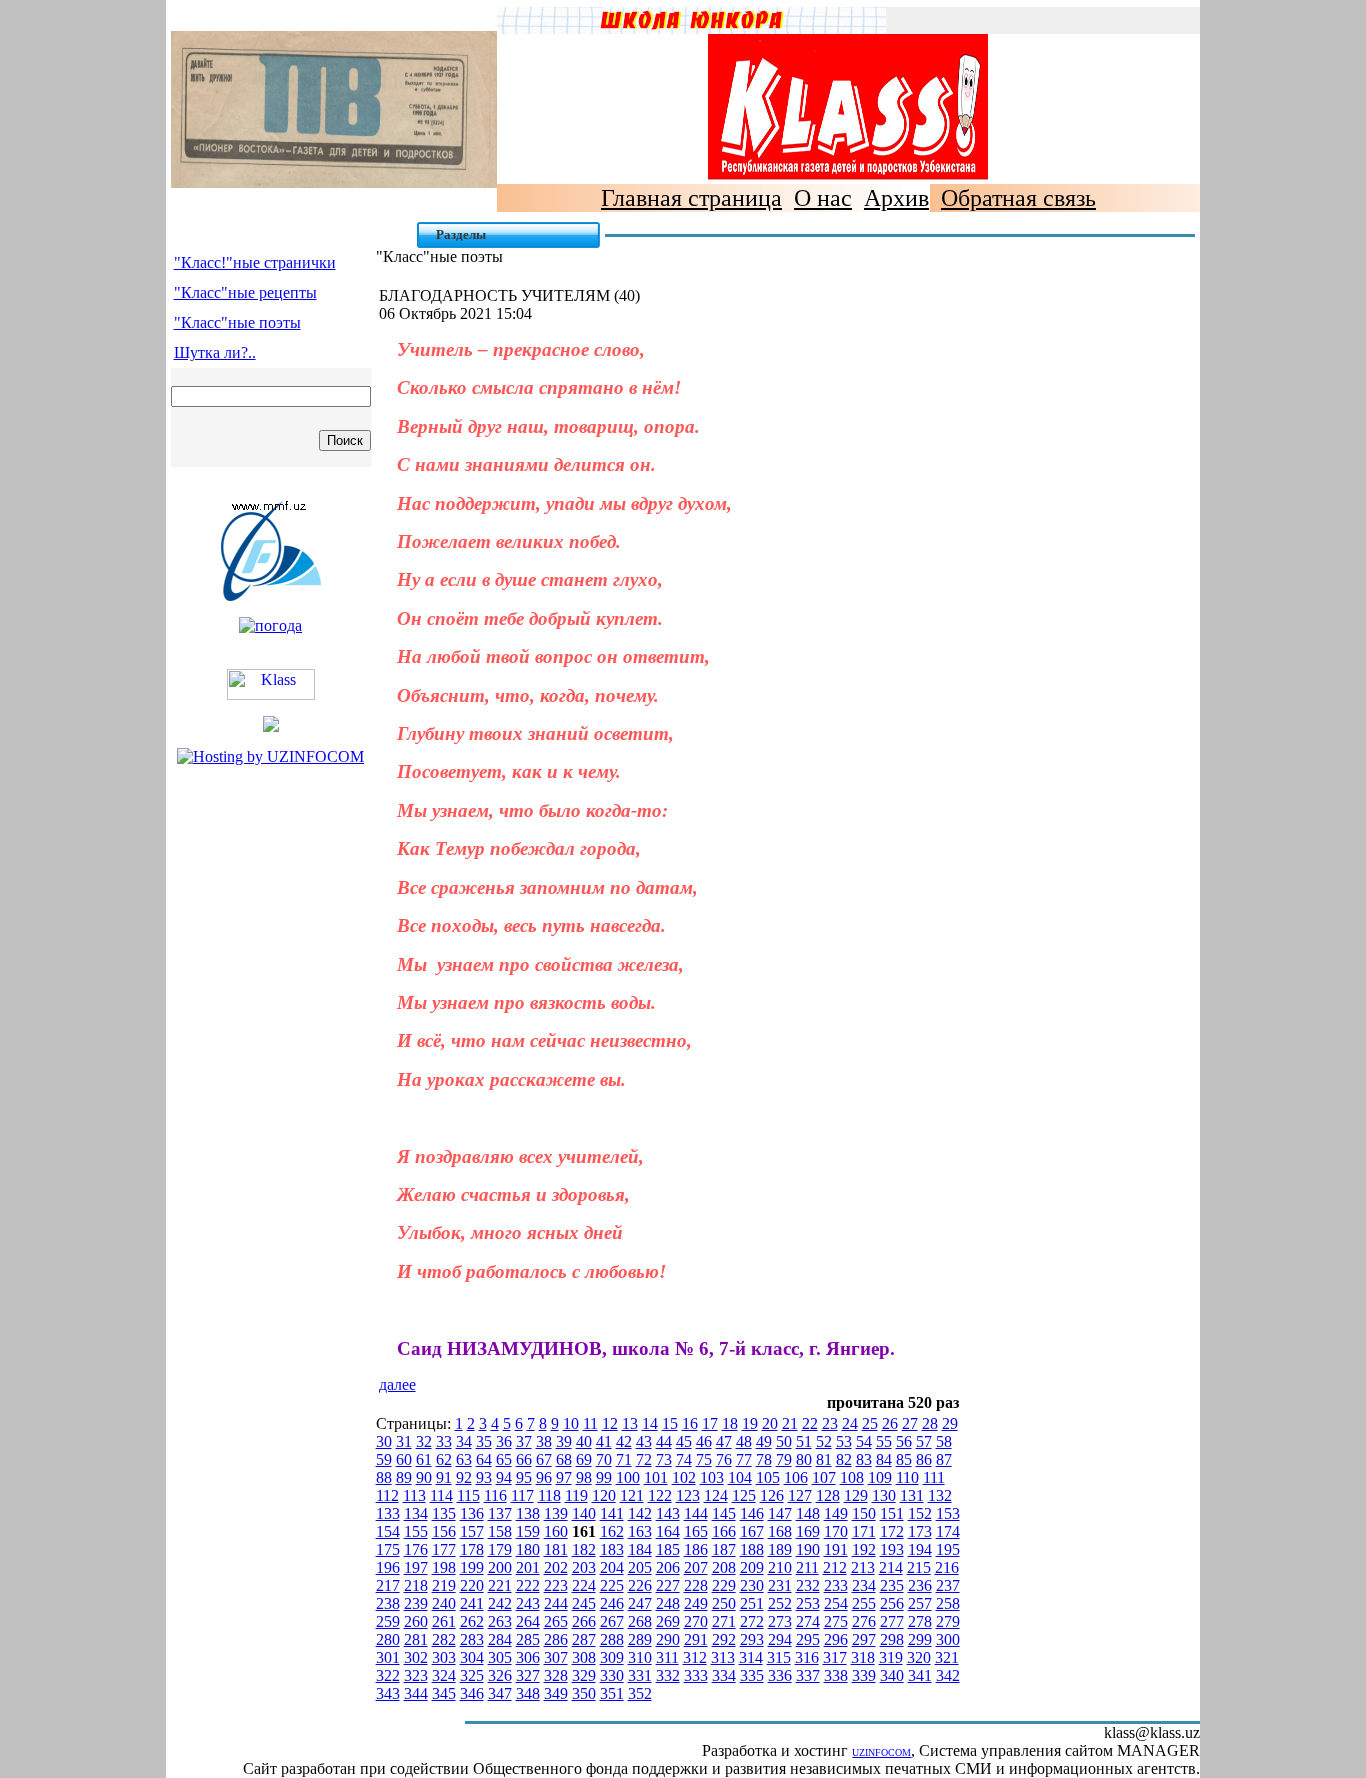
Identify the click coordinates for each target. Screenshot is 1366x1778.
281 (416, 1639)
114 (441, 1495)
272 (752, 1621)
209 (752, 1567)
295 (808, 1639)
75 (704, 1459)
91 (444, 1477)
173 (920, 1531)
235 (892, 1585)
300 (948, 1639)
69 (584, 1459)
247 (640, 1603)
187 (724, 1549)
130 (884, 1495)
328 (556, 1675)
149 (836, 1513)
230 (752, 1585)
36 (504, 1441)
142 (640, 1513)
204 (612, 1567)
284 (500, 1639)
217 (388, 1585)
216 (947, 1567)
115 (468, 1495)
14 (650, 1423)
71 (624, 1459)
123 (688, 1495)
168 (780, 1531)
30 (384, 1441)
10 (571, 1423)
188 (752, 1549)
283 (472, 1639)
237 (948, 1585)
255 (864, 1603)
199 (472, 1567)
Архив (896, 198)
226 (640, 1585)
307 (556, 1657)
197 (416, 1567)
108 (852, 1477)
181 (556, 1549)
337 (808, 1675)
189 (780, 1549)
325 (472, 1675)
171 (864, 1531)
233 (836, 1585)
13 (630, 1423)
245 (584, 1603)
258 (948, 1603)
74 (684, 1459)
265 (556, 1621)
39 (564, 1441)
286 (556, 1639)
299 (920, 1639)
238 (388, 1603)
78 (764, 1459)
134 (416, 1513)
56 (904, 1441)
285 (528, 1639)
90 (424, 1477)
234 (864, 1585)
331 (640, 1675)
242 (500, 1603)
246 (612, 1603)
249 (696, 1603)
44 (664, 1441)
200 (500, 1567)
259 (388, 1621)
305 (500, 1657)
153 (948, 1513)
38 (544, 1441)
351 (612, 1693)
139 (556, 1513)
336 (780, 1675)
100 (628, 1477)
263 (500, 1621)
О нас (823, 198)
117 (522, 1495)
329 (584, 1675)
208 (724, 1567)
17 (710, 1423)
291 (696, 1639)
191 (836, 1549)
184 (640, 1549)
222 (528, 1585)
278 (920, 1621)
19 (750, 1423)
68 (564, 1459)
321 (947, 1657)
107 (824, 1477)
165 (696, 1531)
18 (730, 1423)
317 (835, 1657)
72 (644, 1459)
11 (590, 1423)
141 (612, 1513)
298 (892, 1639)
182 (584, 1549)
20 (770, 1423)
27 (910, 1423)
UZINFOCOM (881, 1752)
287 (584, 1639)
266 (584, 1621)
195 (948, 1549)
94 (504, 1477)
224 (584, 1585)
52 (824, 1441)
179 (500, 1549)
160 (556, 1531)
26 (890, 1423)
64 (484, 1459)
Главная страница (691, 198)
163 (640, 1531)
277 (892, 1621)
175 (388, 1549)
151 (892, 1513)
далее (397, 1384)
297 (864, 1639)
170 (836, 1531)
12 (610, 1423)
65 (504, 1459)
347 (500, 1693)
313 (723, 1657)
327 (528, 1675)
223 (556, 1585)
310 (640, 1657)
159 (528, 1531)
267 (612, 1621)
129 (856, 1495)
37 (524, 1441)
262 (472, 1621)
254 (836, 1603)
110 (907, 1477)
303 (444, 1657)
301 (388, 1657)
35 (484, 1441)
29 (950, 1423)
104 (740, 1477)
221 (500, 1585)
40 (584, 1441)
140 (584, 1513)
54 (864, 1441)
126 (772, 1495)
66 (524, 1459)
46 (704, 1441)
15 (670, 1423)
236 (920, 1585)
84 (884, 1459)
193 (892, 1549)
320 (919, 1657)
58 (944, 1441)
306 (528, 1657)
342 (948, 1675)
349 (556, 1693)
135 (444, 1513)
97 (564, 1477)
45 (684, 1441)
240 (444, 1603)
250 (724, 1603)
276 (864, 1621)
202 (556, 1567)
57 (924, 1441)
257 (920, 1603)
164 (668, 1531)
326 (500, 1675)
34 (464, 1441)
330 (612, 1675)
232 (808, 1585)
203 (584, 1567)
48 (744, 1441)
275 (836, 1621)
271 (724, 1621)
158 (500, 1531)
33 (444, 1441)
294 (780, 1639)
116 (495, 1495)
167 (752, 1531)
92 (464, 1477)
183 (612, 1549)
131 (912, 1495)
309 (612, 1657)
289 (640, 1639)
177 (444, 1549)
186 (696, 1549)
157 (472, 1531)
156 (444, 1531)
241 (472, 1603)
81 (824, 1459)
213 (863, 1567)
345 (444, 1693)
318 (863, 1657)
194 (920, 1549)
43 (644, 1441)
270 (696, 1621)
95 (524, 1477)
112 (387, 1495)
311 (667, 1657)
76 (724, 1459)
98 (584, 1477)
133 (388, 1513)
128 (828, 1495)
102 (684, 1477)
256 (892, 1603)
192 (864, 1549)
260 (416, 1621)
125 (744, 1495)
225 (612, 1585)
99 (604, 1477)
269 (668, 1621)
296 (836, 1639)
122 (660, 1495)
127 (800, 1495)
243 (528, 1603)
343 (388, 1693)
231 (780, 1585)
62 (444, 1459)
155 (416, 1531)
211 (807, 1567)
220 (472, 1585)
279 (948, 1621)
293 (752, 1639)
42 (624, 1441)
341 (920, 1675)
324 (444, 1675)
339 (864, 1675)
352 (640, 1693)
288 (612, 1639)
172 (892, 1531)
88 (384, 1477)
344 (416, 1693)
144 (696, 1513)
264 (528, 1621)
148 (808, 1513)
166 (724, 1531)
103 (712, 1477)
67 (544, 1459)
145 (724, 1513)
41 (604, 1441)
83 (864, 1459)
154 (388, 1531)
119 (576, 1495)
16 (690, 1423)
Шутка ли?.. (215, 352)
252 (780, 1603)
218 (416, 1585)
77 (744, 1459)
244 (556, 1603)
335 (752, 1675)
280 (388, 1639)
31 (404, 1441)
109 (880, 1477)
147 (780, 1513)
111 (934, 1477)
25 (870, 1423)
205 (640, 1567)
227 (668, 1585)
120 (604, 1495)
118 (549, 1495)
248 (668, 1603)
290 (668, 1639)
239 (416, 1603)
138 (528, 1513)
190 (808, 1549)
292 (724, 1639)
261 (444, 1621)
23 (830, 1423)
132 (940, 1495)
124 (716, 1495)
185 (668, 1549)
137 (500, 1513)
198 (444, 1567)
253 (808, 1603)
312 (695, 1657)
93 (484, 1477)
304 (472, 1657)
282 (444, 1639)
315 (779, 1657)
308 (584, 1657)
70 (604, 1459)
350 (584, 1693)
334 (724, 1675)
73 (664, 1459)
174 (948, 1531)
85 (904, 1459)
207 (696, 1567)
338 (836, 1675)
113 (414, 1495)
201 (528, 1567)
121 (632, 1495)
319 (891, 1657)
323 (416, 1675)
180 (528, 1549)
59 (384, 1459)
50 (784, 1441)
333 (696, 1675)
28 (930, 1423)
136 (472, 1513)
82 (844, 1459)
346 (472, 1693)
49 (764, 1441)
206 (668, 1567)
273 (780, 1621)
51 (804, 1441)
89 (404, 1477)
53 (844, 1441)
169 (808, 1531)
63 (464, 1459)
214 (891, 1567)
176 (416, 1549)
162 (612, 1531)
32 (424, 1441)
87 (944, 1459)
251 (752, 1603)
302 (416, 1657)
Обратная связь (1018, 198)
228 (696, 1585)
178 (472, 1549)
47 (724, 1441)
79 (784, 1459)
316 (807, 1657)
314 (751, 1657)
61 (424, 1459)
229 (724, 1585)
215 (919, 1567)
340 (892, 1675)
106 (796, 1477)
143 (668, 1513)
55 (884, 1441)
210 (780, 1567)
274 (808, 1621)
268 (640, 1621)
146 (752, 1513)
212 (835, 1567)
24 (850, 1423)
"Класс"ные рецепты (245, 292)
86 (924, 1459)
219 (444, 1585)
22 (810, 1423)
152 (920, 1513)
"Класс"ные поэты (237, 322)
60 (404, 1459)
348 (528, 1693)
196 (388, 1567)
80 (804, 1459)
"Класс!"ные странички (255, 262)
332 (668, 1675)
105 (768, 1477)
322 (388, 1675)
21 (790, 1423)
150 (864, 1513)
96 (544, 1477)
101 (656, 1477)
